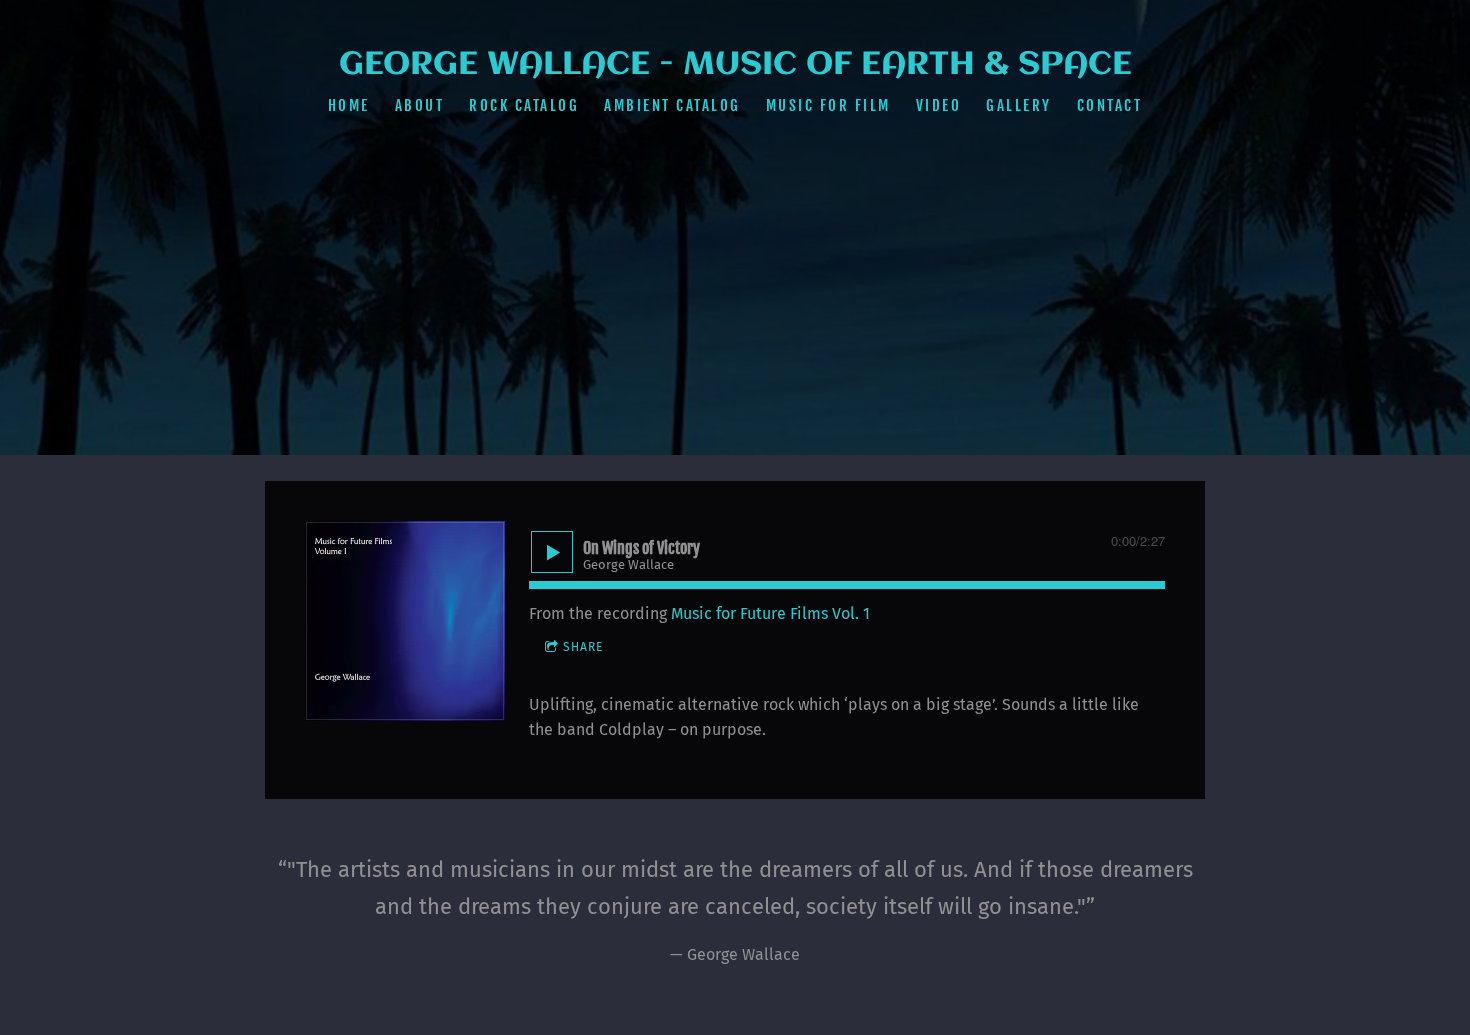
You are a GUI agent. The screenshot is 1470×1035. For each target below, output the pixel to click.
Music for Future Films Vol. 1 (770, 613)
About (420, 105)
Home (349, 105)
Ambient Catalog (672, 105)
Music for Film (828, 105)
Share (583, 647)
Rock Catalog (524, 105)
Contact (1110, 105)
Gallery (1019, 105)
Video (939, 105)
